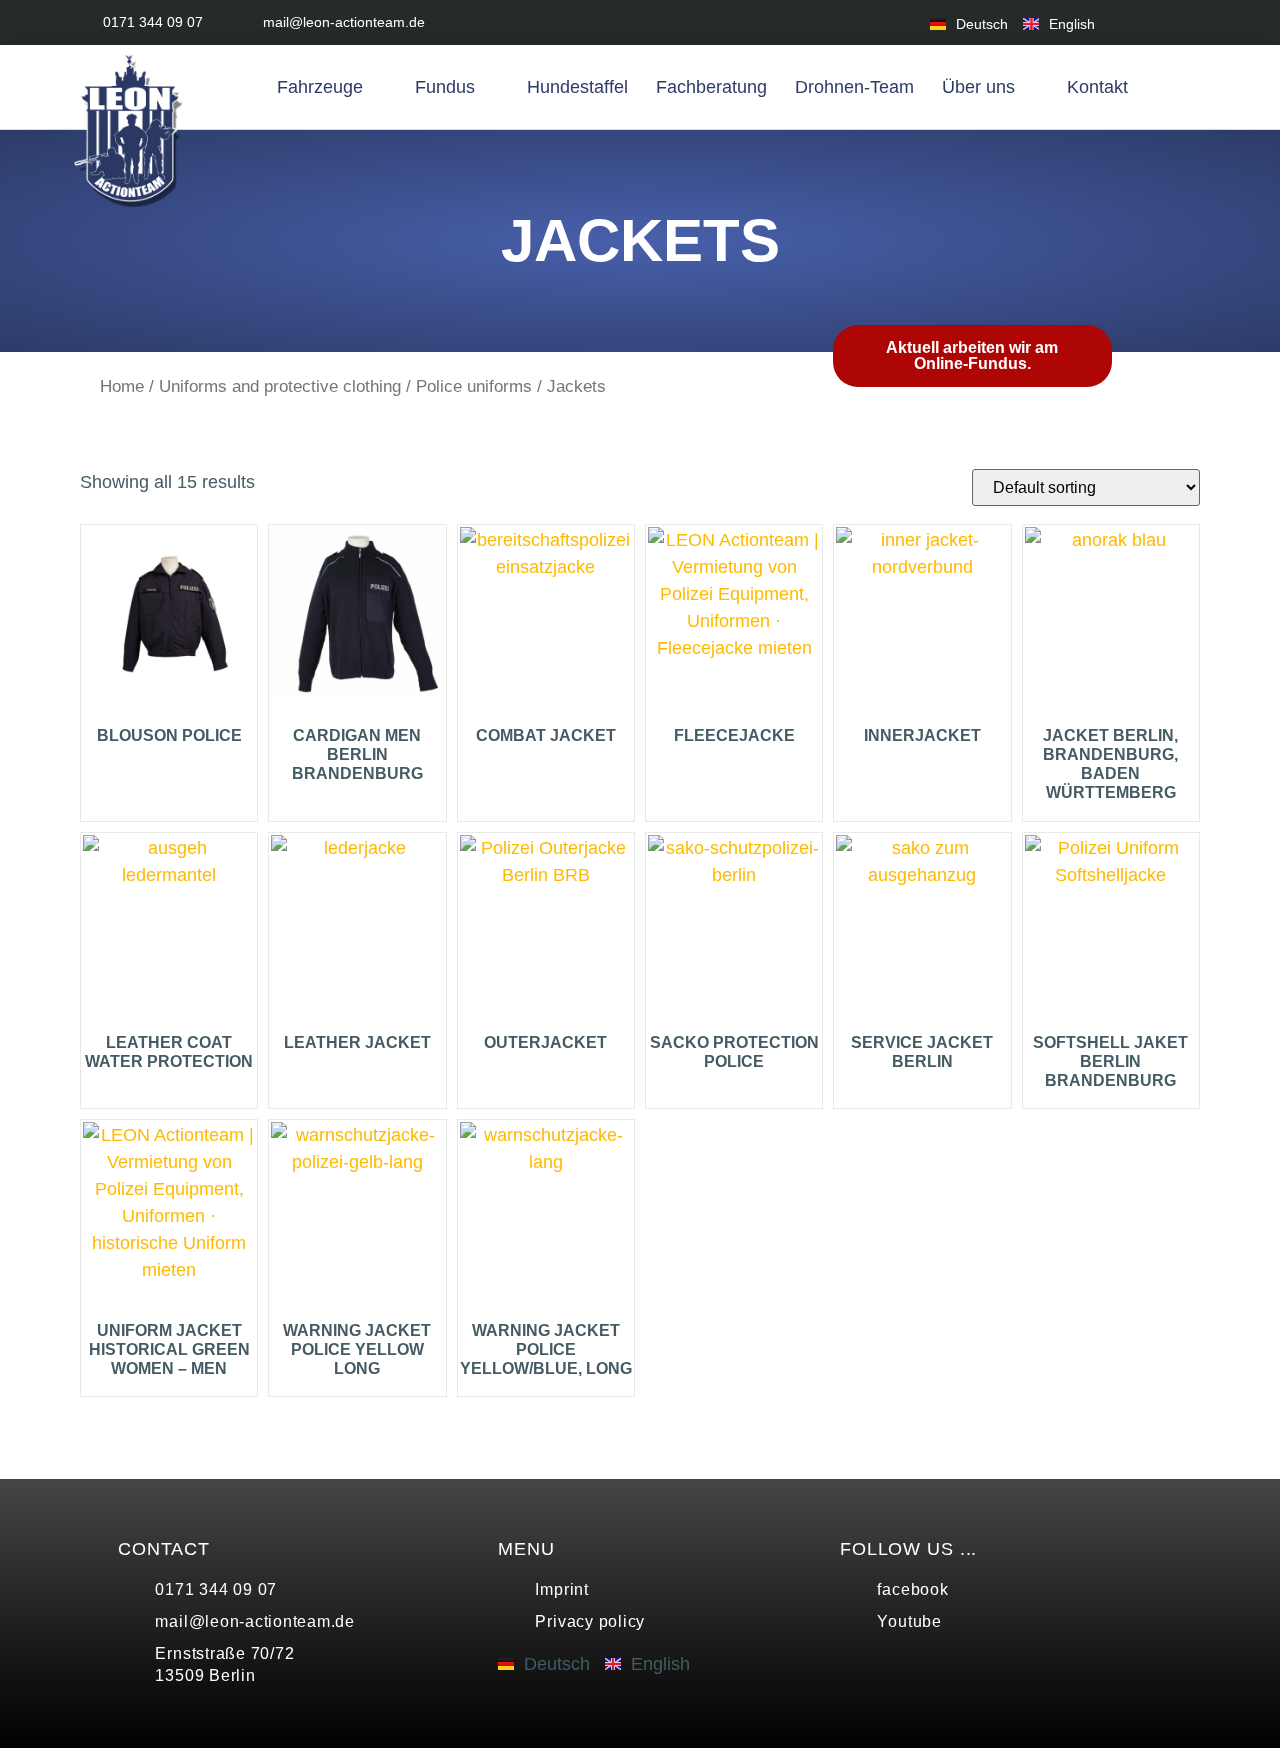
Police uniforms (474, 386)
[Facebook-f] (1142, 22)
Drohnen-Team (854, 87)
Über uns (978, 87)
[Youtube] (1187, 22)
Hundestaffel (577, 87)
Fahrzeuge (320, 87)
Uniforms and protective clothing (280, 386)
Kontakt (1097, 87)
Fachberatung (711, 87)
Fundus (445, 87)
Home (122, 386)
